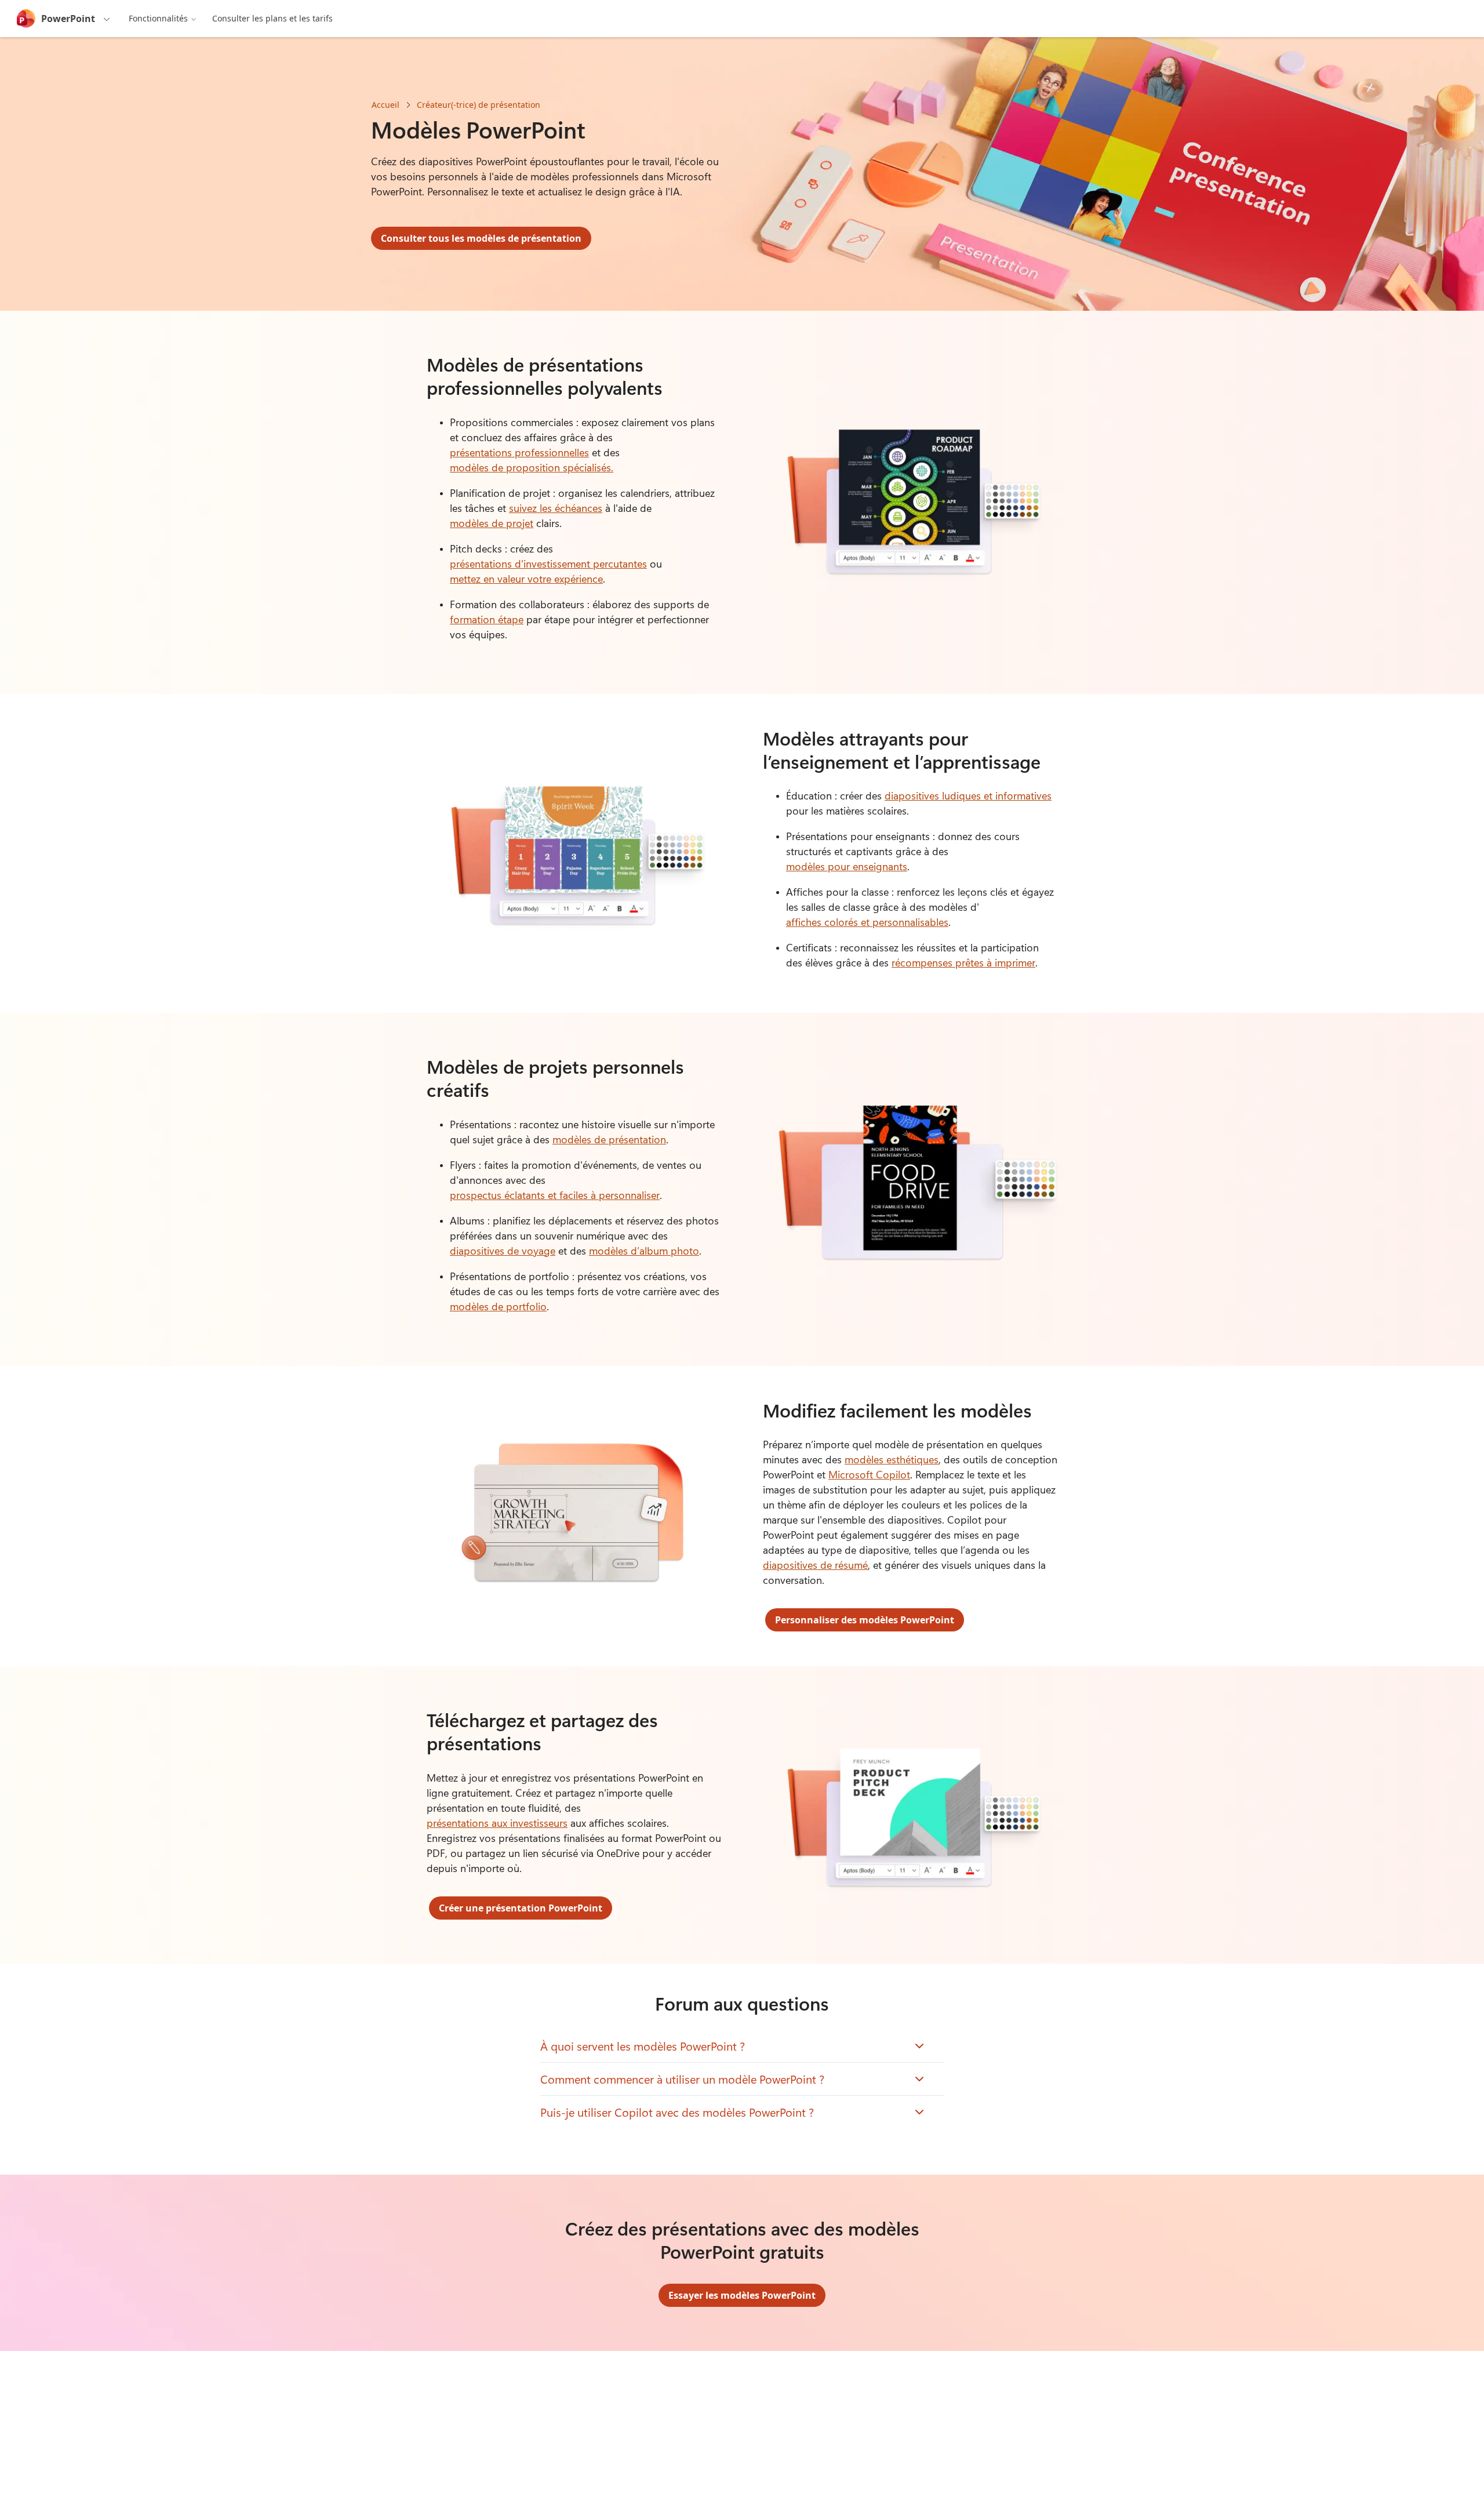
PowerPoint (68, 19)
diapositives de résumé (815, 1565)
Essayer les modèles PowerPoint (742, 2295)
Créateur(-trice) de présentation (479, 105)
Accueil (385, 105)
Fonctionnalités (158, 18)
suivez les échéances (556, 508)
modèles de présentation (609, 1139)
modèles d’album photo (644, 1251)
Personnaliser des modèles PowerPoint (865, 1620)
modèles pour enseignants (847, 866)
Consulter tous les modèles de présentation (481, 238)
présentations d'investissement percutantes (548, 564)
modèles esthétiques (892, 1459)
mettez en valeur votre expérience (526, 579)
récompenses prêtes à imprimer (963, 962)
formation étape (487, 619)
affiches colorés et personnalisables (867, 922)
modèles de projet (492, 523)
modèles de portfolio (498, 1306)
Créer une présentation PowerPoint (521, 1908)
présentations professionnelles (519, 452)
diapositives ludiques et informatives (968, 795)
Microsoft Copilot (869, 1474)
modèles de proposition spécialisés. (532, 467)
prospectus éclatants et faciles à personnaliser (555, 1195)
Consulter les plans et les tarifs (272, 18)
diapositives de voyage (503, 1251)
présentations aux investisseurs (497, 1823)
